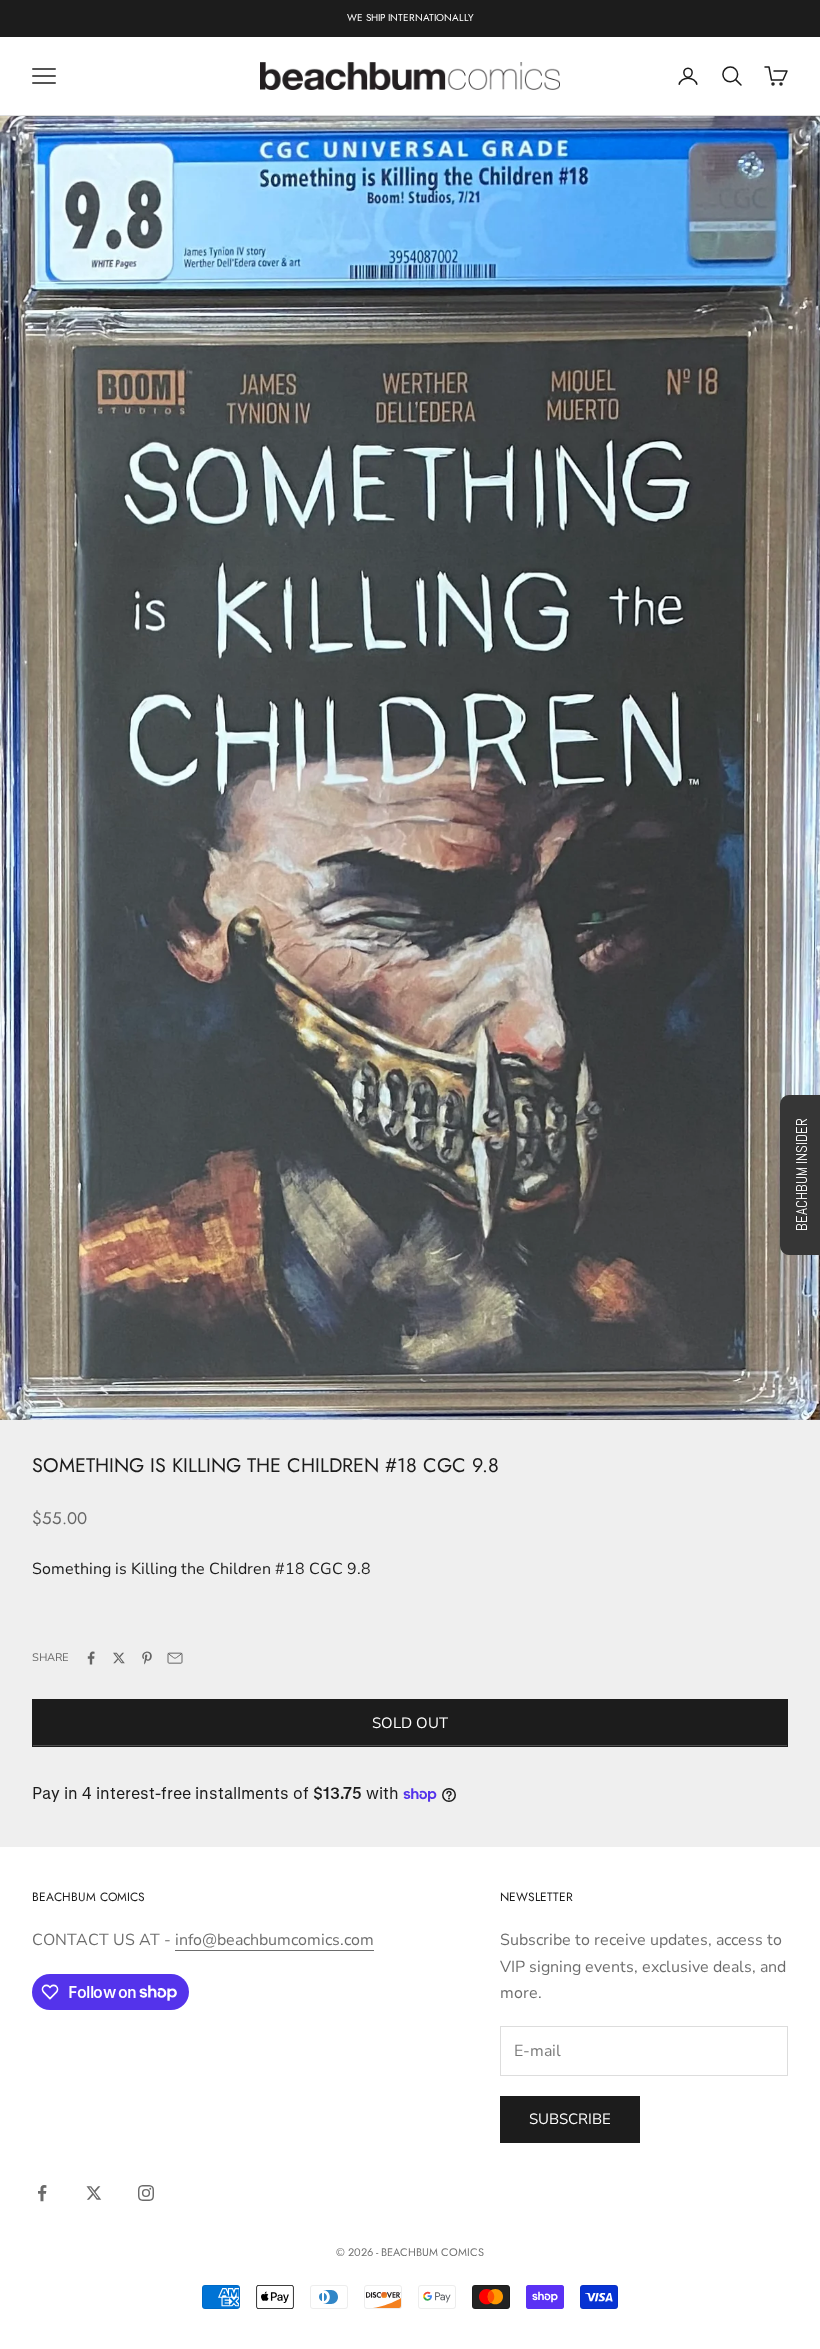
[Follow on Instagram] (146, 2193)
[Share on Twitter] (119, 1658)
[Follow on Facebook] (42, 2193)
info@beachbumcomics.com (274, 1940)
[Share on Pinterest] (147, 1658)
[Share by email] (175, 1658)
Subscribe (570, 2119)
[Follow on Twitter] (94, 2193)
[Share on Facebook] (91, 1658)
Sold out (410, 1723)
